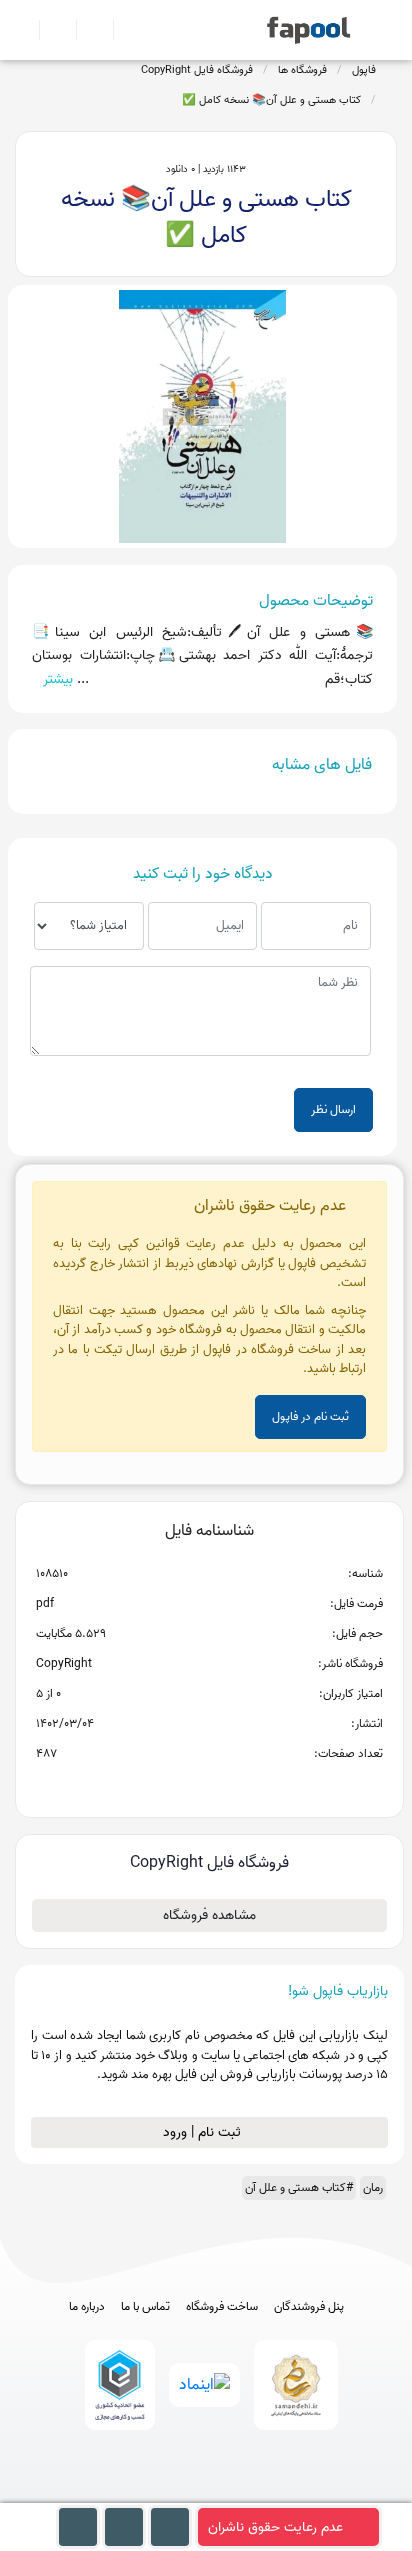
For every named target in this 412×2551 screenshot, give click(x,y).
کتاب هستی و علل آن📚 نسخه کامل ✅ (271, 100)
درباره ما (87, 2307)
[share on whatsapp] (209, 1786)
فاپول (364, 70)
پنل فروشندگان (309, 2307)
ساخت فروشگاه (222, 2307)
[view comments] (233, 1786)
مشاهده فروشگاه (209, 1915)
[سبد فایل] (23, 30)
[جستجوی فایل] (123, 30)
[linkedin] (280, 2493)
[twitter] (243, 2493)
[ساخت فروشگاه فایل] (86, 30)
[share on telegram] (183, 1786)
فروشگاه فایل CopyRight (197, 70)
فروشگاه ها (302, 70)
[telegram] (169, 2493)
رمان (373, 2187)
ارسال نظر (333, 1109)
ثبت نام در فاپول (310, 1416)
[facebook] (132, 2493)
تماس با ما (145, 2307)
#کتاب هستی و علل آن (299, 2187)
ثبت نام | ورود (204, 2132)
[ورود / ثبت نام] (49, 30)
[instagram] (206, 2493)
